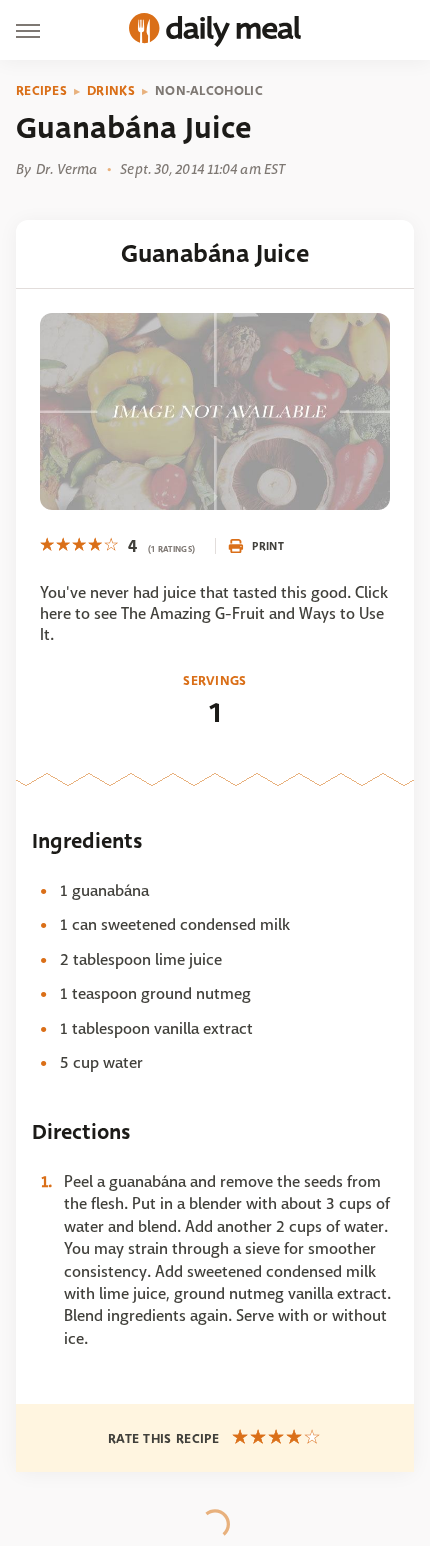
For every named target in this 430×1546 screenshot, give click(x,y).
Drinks (111, 91)
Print (268, 546)
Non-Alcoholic (209, 91)
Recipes (41, 91)
